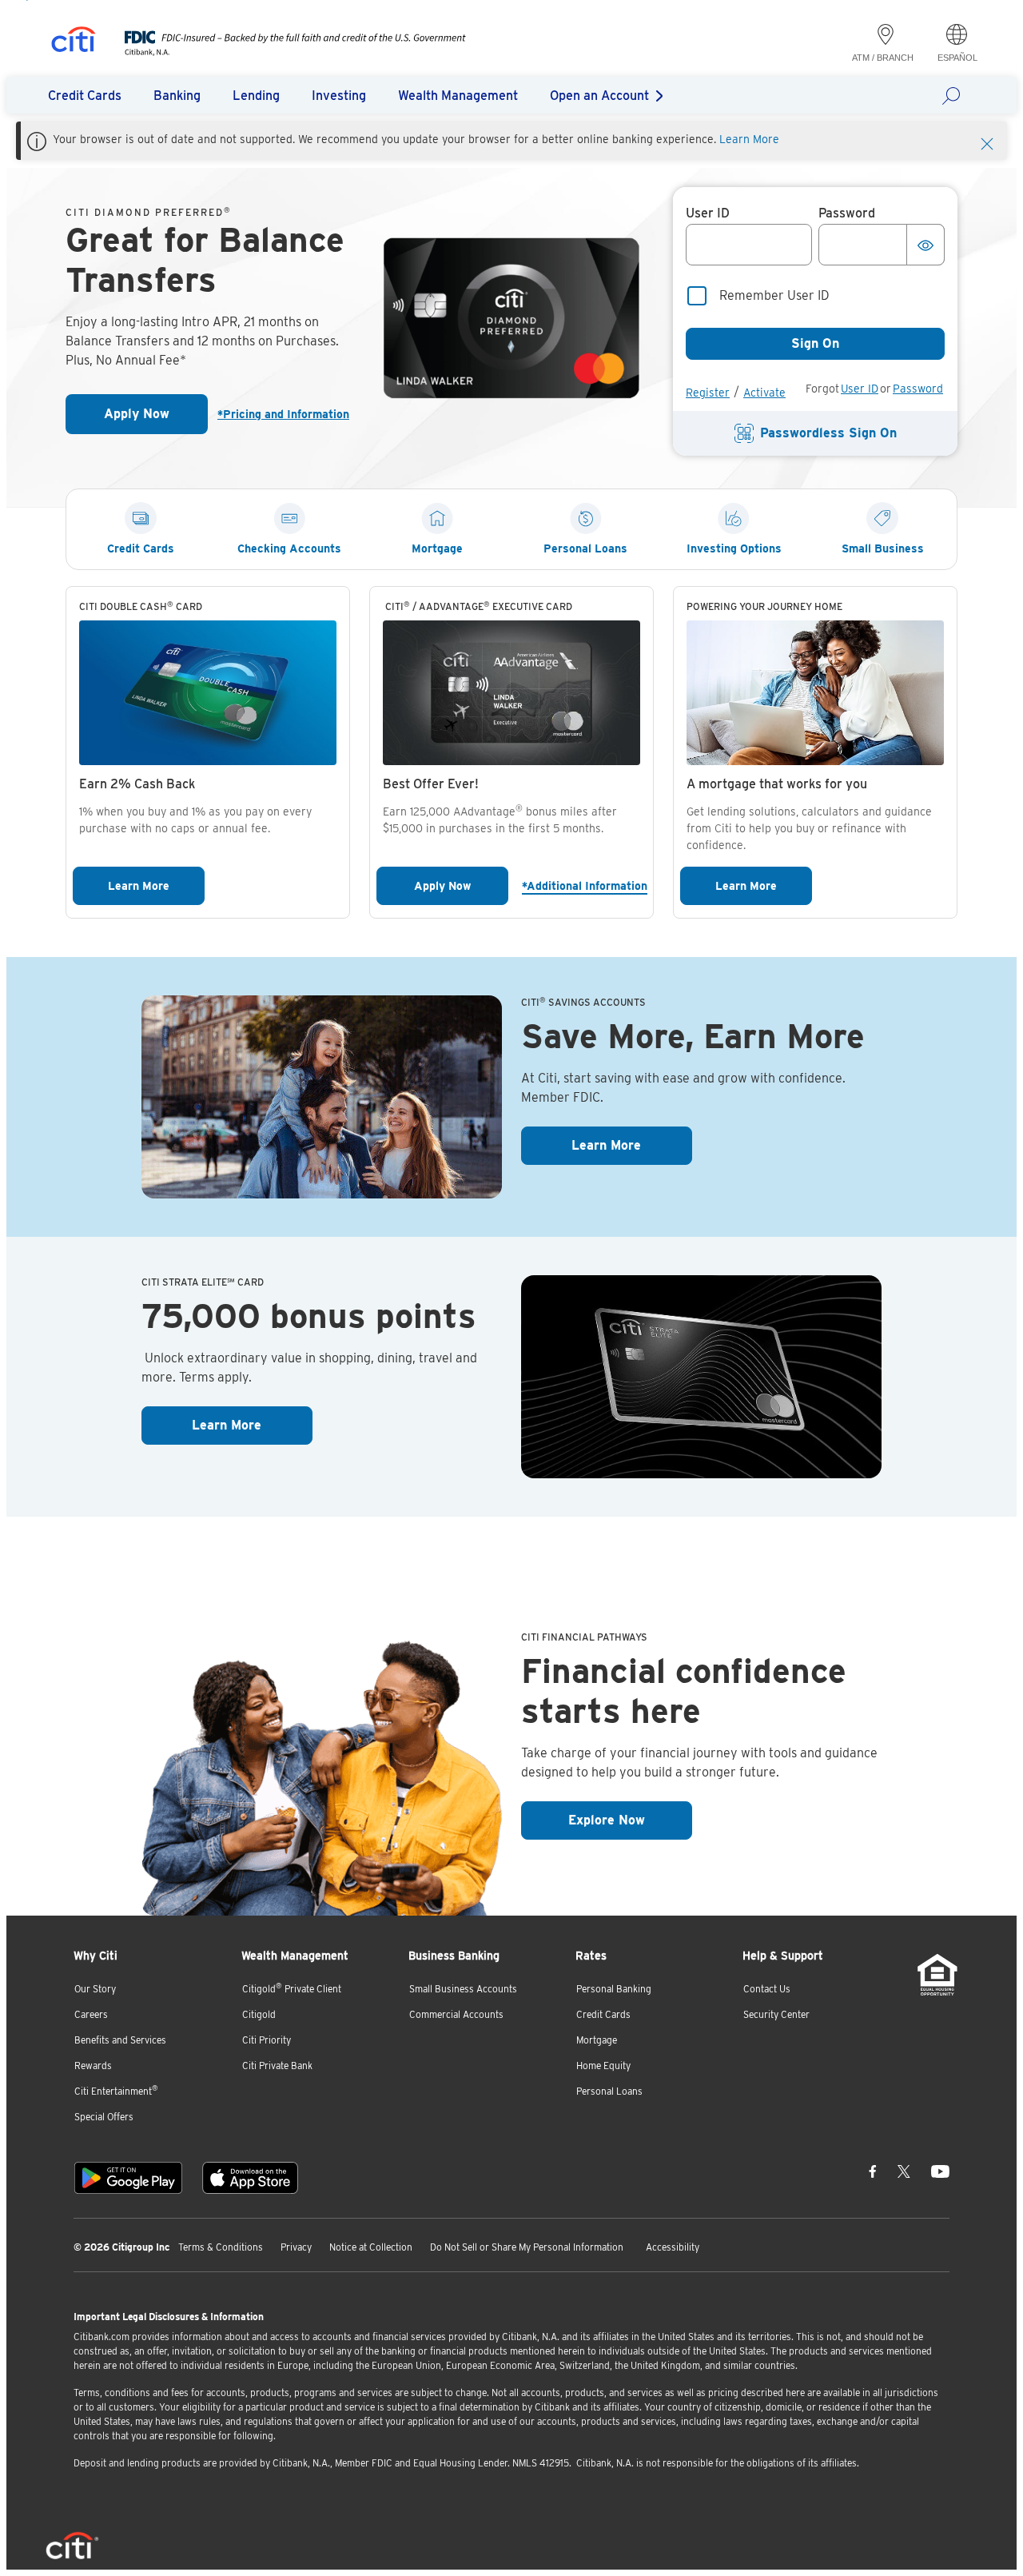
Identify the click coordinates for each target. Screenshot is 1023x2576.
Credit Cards (603, 2014)
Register (708, 393)
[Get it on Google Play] (128, 2178)
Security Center (776, 2014)
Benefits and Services (120, 2040)
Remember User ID (774, 295)
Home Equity (603, 2066)
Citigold (259, 2014)
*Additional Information (584, 885)
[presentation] (279, 52)
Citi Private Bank (277, 2066)
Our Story (95, 1989)
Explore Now (630, 1820)
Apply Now (156, 419)
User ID (860, 389)
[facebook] (873, 2171)
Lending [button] (256, 96)
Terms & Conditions (221, 2247)
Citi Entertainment (116, 2090)
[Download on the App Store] (250, 2178)
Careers (91, 2014)
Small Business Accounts (463, 1989)
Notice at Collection (371, 2247)
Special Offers (104, 2117)
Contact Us (767, 1989)
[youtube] (940, 2171)
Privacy (296, 2247)
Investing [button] (339, 96)
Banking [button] (177, 96)
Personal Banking (614, 1989)
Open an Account (599, 96)
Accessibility (673, 2247)
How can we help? (956, 95)
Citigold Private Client (292, 1988)
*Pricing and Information (283, 414)
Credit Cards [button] (85, 96)
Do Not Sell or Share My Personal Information (527, 2247)
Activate (764, 393)
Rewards (93, 2066)
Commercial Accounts (456, 2014)
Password (918, 389)
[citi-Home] (74, 42)
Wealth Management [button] (458, 96)
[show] (925, 245)
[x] (904, 2171)
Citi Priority (267, 2040)
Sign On (815, 343)
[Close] (987, 142)
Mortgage (597, 2040)
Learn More (749, 139)
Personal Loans (609, 2091)
